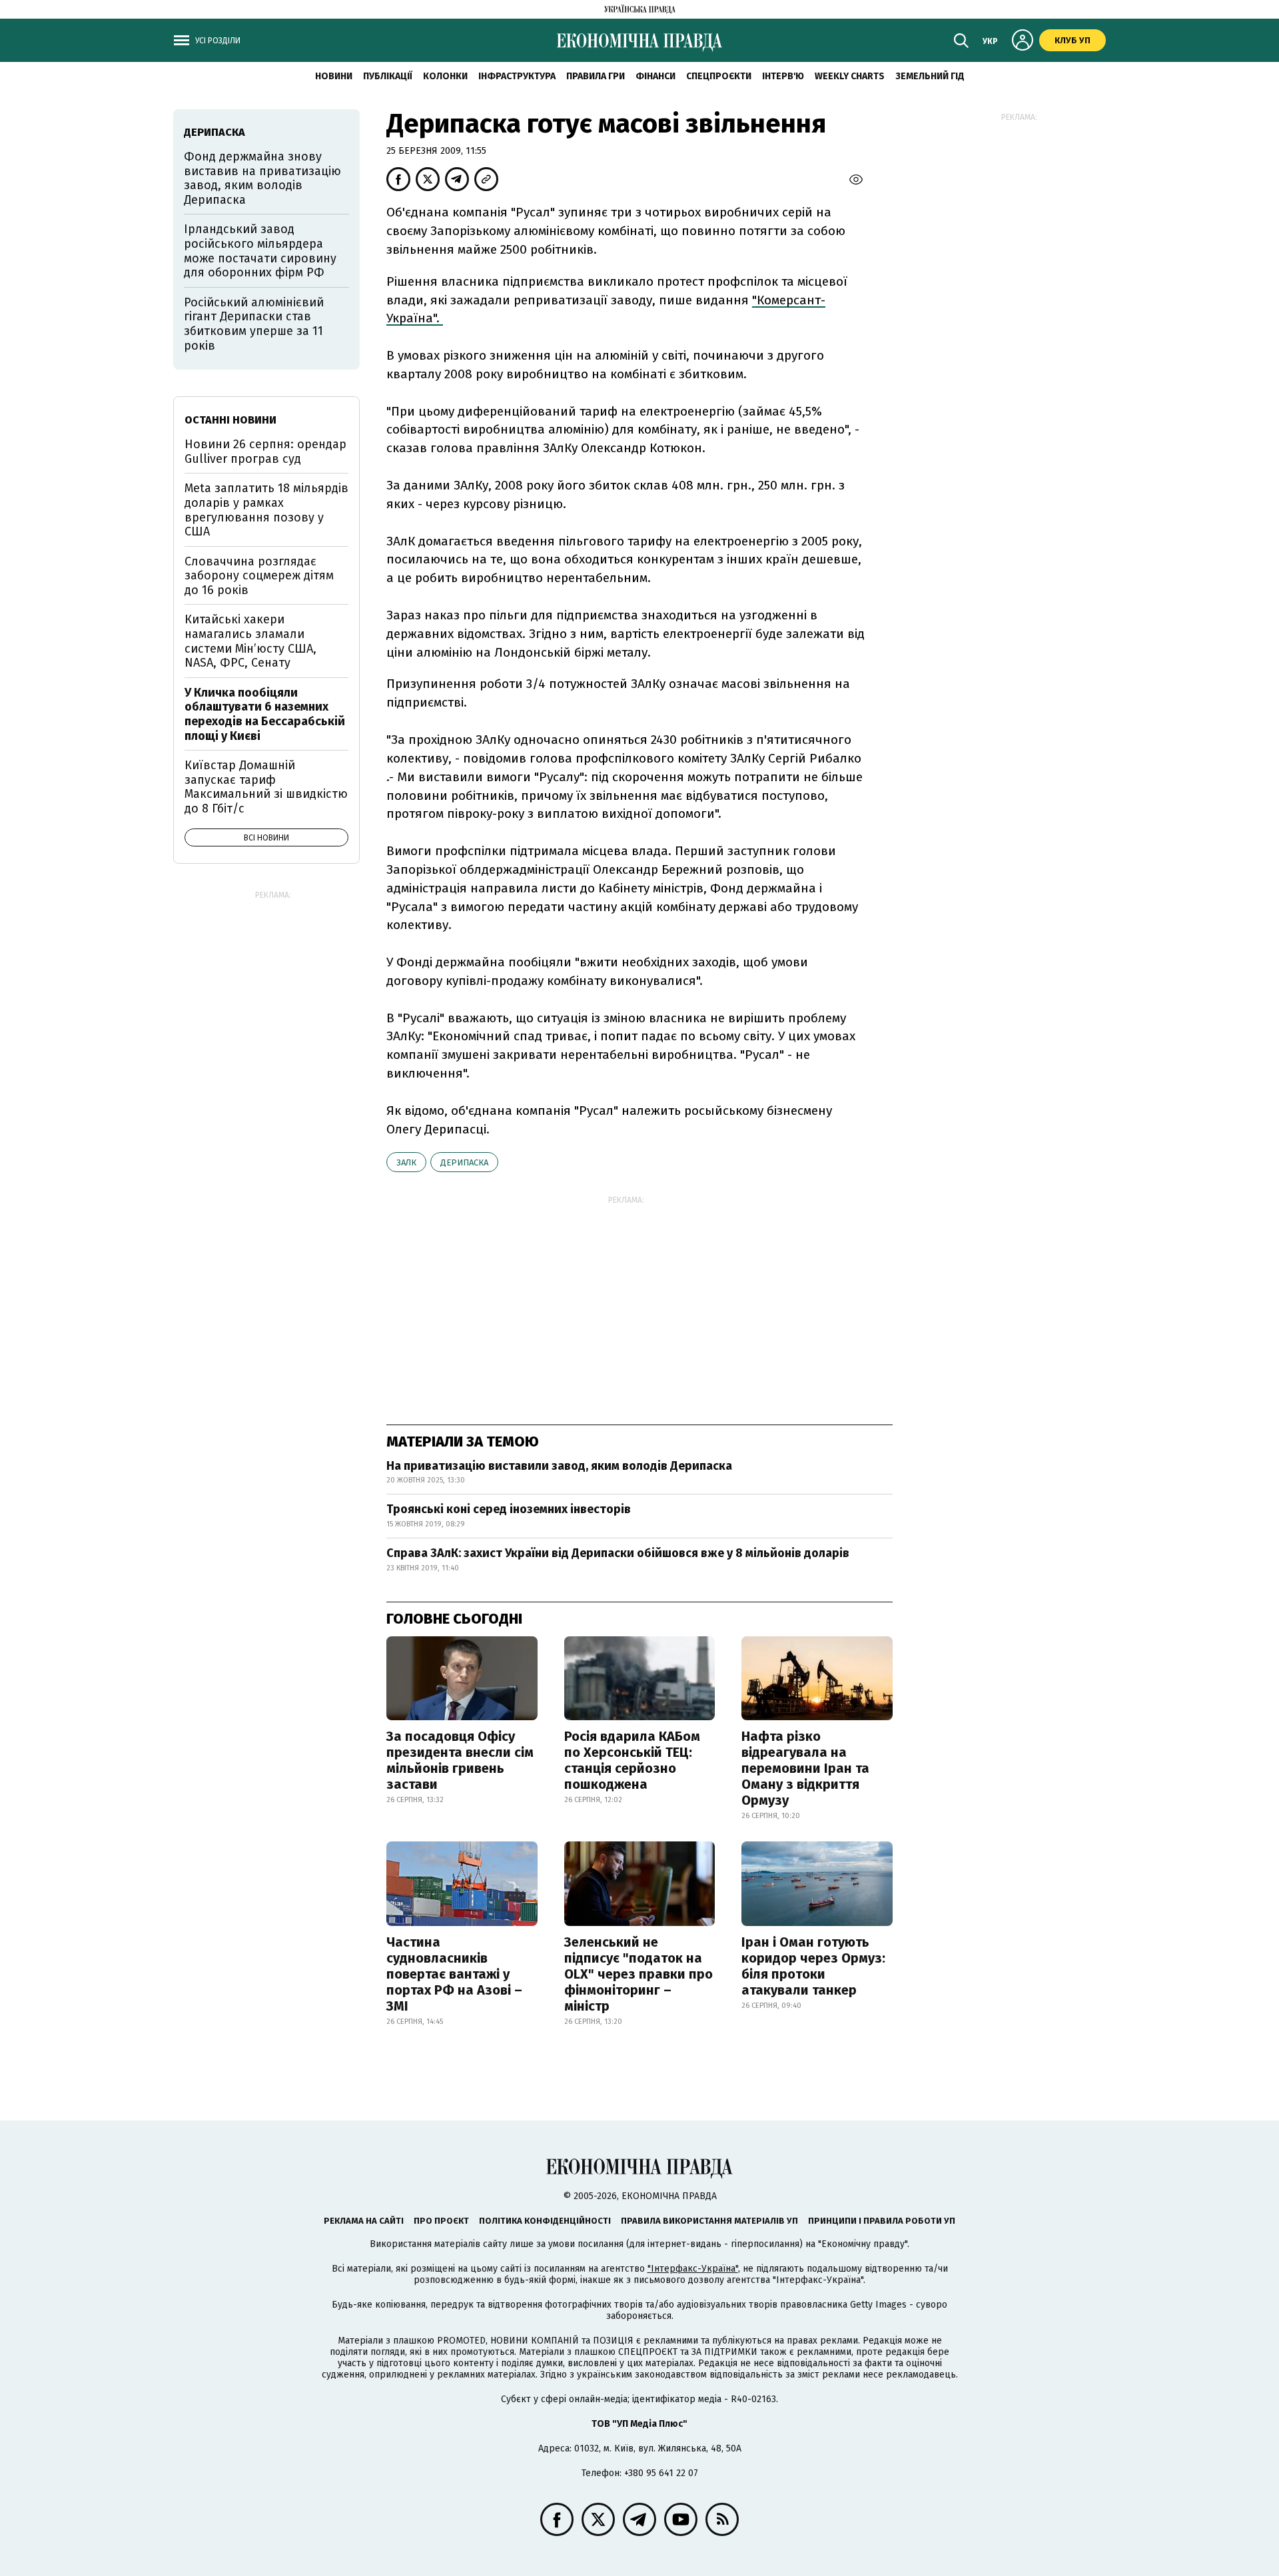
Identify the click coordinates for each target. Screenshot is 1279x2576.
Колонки (445, 76)
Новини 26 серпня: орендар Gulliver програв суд (265, 452)
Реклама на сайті (364, 2221)
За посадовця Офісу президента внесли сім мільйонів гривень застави (460, 1760)
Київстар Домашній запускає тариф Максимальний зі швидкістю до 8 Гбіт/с (266, 787)
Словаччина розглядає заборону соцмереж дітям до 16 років (259, 576)
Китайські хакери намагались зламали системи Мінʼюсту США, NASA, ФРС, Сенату (250, 641)
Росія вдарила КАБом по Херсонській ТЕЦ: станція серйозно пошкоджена (632, 1760)
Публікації (388, 76)
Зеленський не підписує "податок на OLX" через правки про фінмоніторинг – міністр (639, 1974)
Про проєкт (441, 2221)
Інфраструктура (517, 76)
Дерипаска (464, 1162)
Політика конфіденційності (545, 2221)
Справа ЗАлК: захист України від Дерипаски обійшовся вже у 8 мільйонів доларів (618, 1553)
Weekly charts (850, 76)
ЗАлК (406, 1162)
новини (334, 76)
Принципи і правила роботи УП (882, 2221)
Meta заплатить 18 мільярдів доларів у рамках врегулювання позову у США (266, 510)
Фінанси (655, 76)
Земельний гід (930, 76)
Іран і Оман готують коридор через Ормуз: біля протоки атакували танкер (813, 1966)
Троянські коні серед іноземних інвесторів (509, 1509)
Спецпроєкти (719, 76)
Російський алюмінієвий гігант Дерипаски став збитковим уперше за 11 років (254, 324)
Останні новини (230, 420)
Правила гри (596, 76)
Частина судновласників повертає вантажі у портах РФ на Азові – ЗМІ (454, 1974)
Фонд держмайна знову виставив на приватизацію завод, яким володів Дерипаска (262, 178)
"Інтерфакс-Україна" (693, 2269)
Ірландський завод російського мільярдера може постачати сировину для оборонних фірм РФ (260, 251)
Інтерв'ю (783, 76)
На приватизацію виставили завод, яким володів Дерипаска (559, 1466)
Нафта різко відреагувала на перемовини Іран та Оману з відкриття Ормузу (805, 1768)
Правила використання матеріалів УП (709, 2221)
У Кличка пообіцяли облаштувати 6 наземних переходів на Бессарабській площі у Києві (265, 714)
